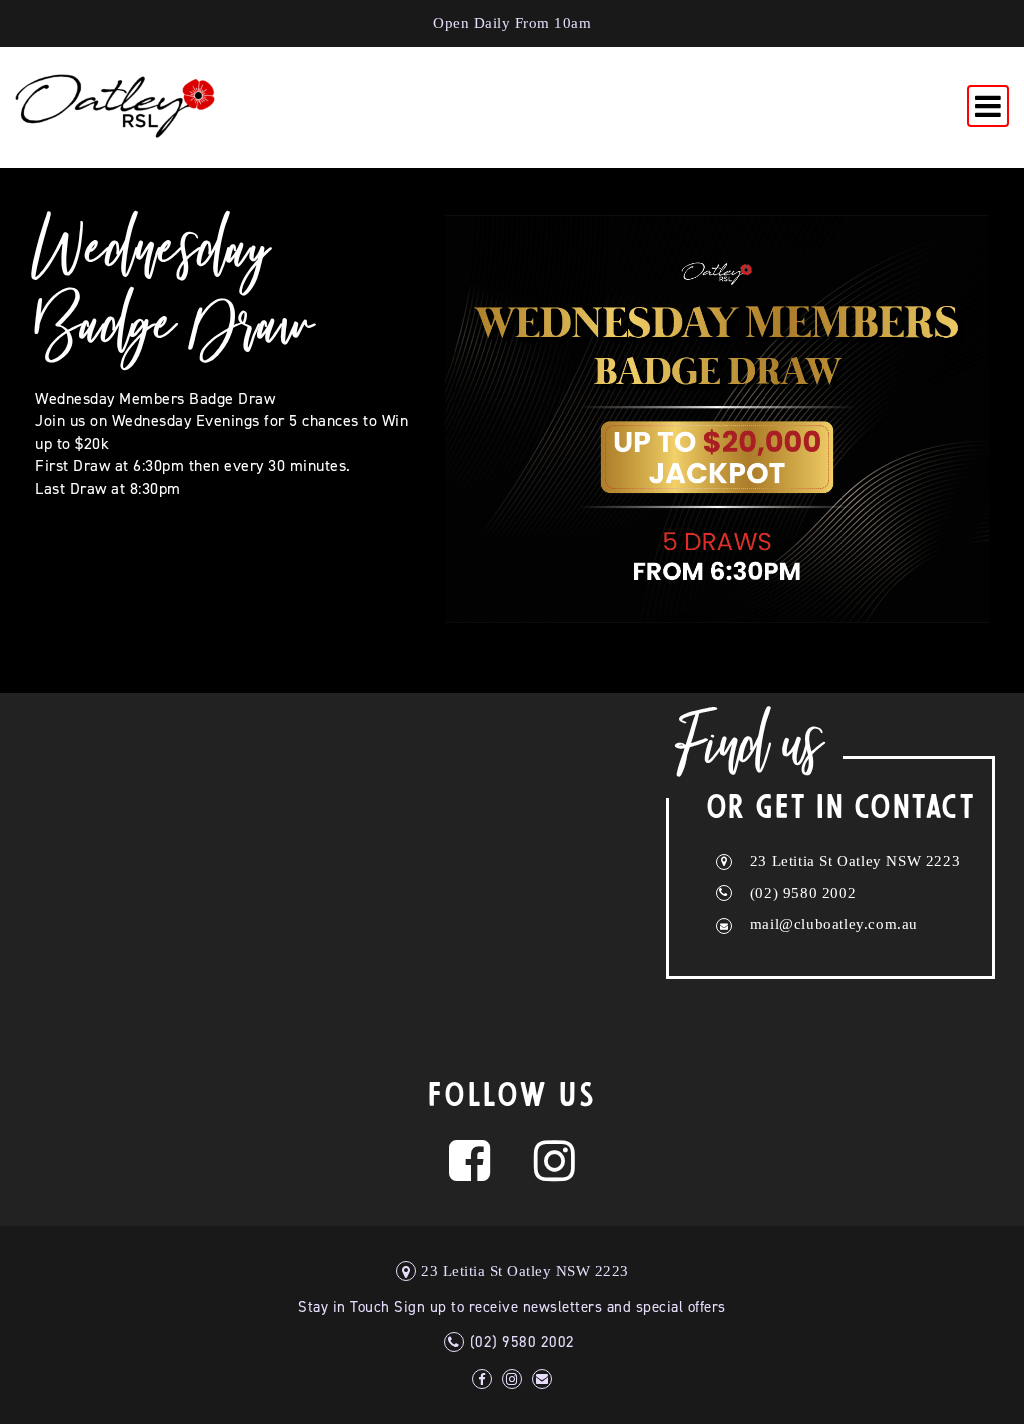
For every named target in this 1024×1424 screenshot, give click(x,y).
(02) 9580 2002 (803, 893)
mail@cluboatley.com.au (834, 924)
